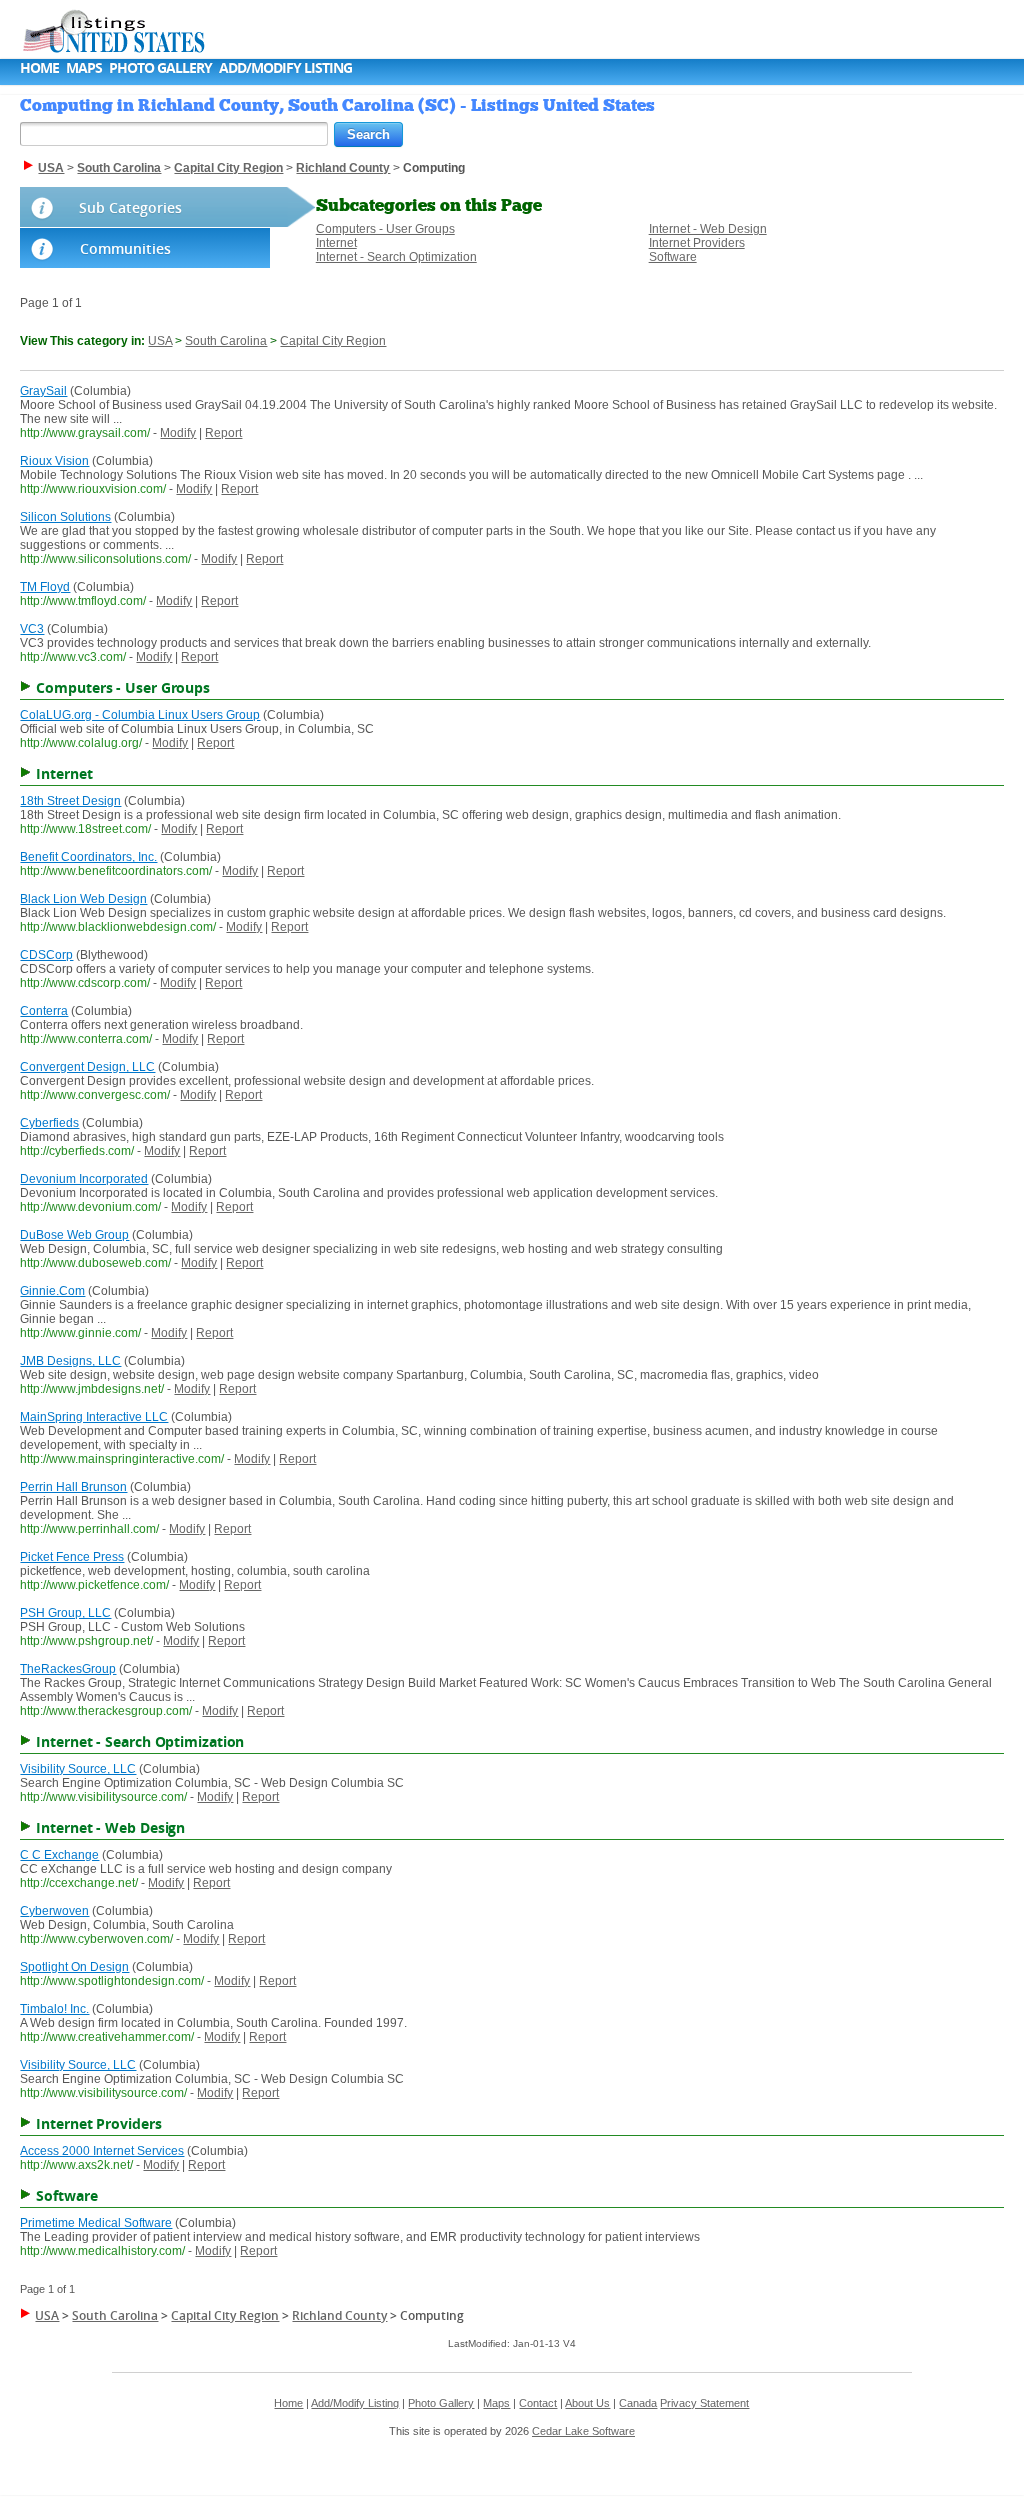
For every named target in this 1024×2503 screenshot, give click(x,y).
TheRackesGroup (68, 1669)
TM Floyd (45, 587)
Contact (538, 2403)
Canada (638, 2403)
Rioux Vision (54, 461)
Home (39, 67)
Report (223, 433)
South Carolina (226, 341)
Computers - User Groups (385, 229)
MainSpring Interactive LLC (94, 1417)
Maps (84, 67)
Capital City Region (333, 341)
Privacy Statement (704, 2403)
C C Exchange (59, 1855)
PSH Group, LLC (65, 1613)
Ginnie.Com (52, 1291)
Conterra (44, 1011)
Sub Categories (130, 207)
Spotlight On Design (74, 1967)
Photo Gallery (160, 67)
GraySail (43, 391)
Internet (336, 243)
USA (160, 341)
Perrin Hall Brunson (73, 1487)
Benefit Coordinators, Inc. (88, 857)
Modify (178, 433)
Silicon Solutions (65, 517)
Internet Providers (697, 243)
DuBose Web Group (74, 1235)
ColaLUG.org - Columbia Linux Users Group (140, 715)
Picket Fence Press (72, 1557)
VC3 (32, 629)
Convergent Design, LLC (87, 1067)
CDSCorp (46, 955)
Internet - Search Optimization (396, 257)
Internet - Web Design (708, 229)
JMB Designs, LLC (70, 1361)
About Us (587, 2403)
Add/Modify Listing (285, 67)
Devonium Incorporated (84, 1179)
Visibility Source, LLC (78, 1769)
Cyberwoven (54, 1911)
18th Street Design (70, 801)
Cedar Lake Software (583, 2431)
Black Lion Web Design (83, 899)
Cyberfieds (49, 1123)
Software (673, 257)
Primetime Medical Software (96, 2223)
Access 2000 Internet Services (102, 2151)
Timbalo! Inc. (54, 2009)
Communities (125, 248)
